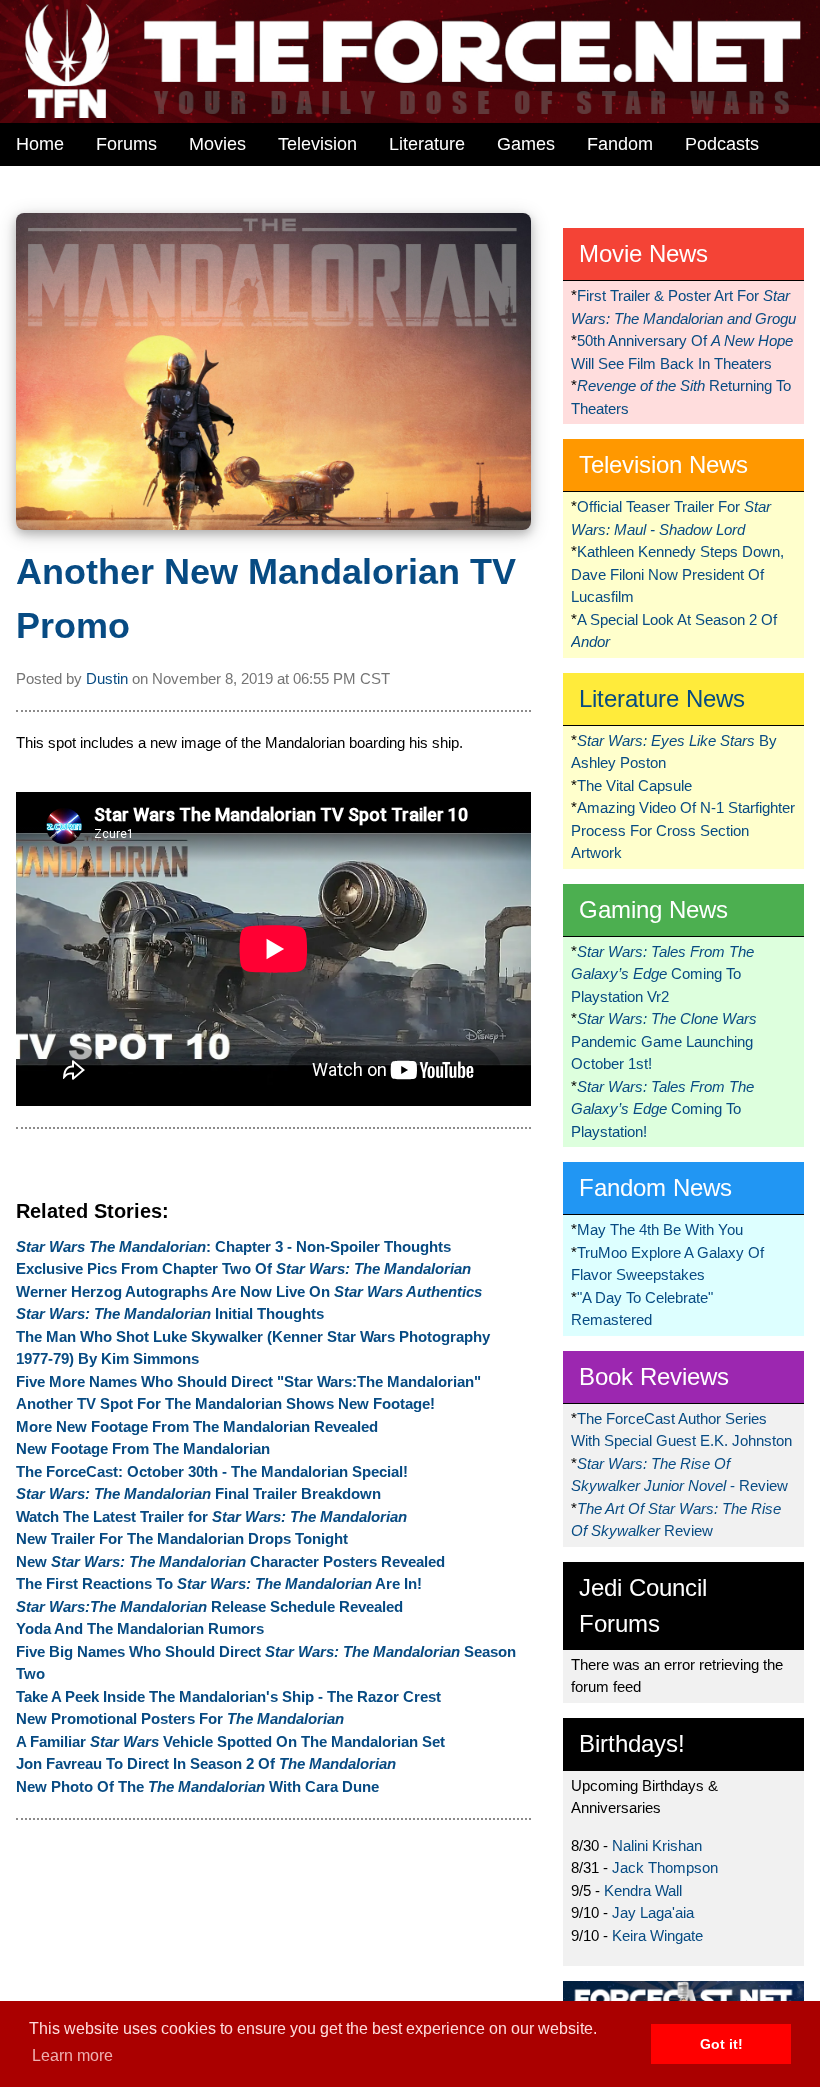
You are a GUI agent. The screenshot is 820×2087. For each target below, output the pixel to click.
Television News (663, 464)
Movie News (643, 253)
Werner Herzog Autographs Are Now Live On (249, 1291)
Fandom (620, 144)
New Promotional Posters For (180, 1718)
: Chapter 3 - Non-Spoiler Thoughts (233, 1246)
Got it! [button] (721, 2044)
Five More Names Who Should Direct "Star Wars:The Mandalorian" (248, 1381)
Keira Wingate (657, 1935)
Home (40, 144)
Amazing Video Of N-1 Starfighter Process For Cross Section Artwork (683, 830)
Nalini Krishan (657, 1845)
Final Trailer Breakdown (198, 1493)
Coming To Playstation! (662, 1109)
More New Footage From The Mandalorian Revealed (197, 1426)
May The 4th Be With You (660, 1229)
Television (317, 144)
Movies (217, 144)
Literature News (662, 698)
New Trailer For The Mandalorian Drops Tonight (182, 1538)
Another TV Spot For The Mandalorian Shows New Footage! (225, 1403)
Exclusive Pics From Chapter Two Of (243, 1268)
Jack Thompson (665, 1867)
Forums (126, 144)
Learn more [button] (72, 2055)
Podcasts (722, 144)
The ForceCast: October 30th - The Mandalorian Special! (212, 1471)
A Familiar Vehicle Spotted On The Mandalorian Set (230, 1741)
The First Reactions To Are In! (219, 1583)
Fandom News (655, 1187)
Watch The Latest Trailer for (211, 1516)
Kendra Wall (643, 1890)
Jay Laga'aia (653, 1912)
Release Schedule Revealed (209, 1606)
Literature (427, 144)
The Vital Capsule (634, 785)
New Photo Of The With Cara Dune (197, 1786)
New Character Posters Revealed (230, 1561)
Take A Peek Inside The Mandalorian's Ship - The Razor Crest (228, 1696)
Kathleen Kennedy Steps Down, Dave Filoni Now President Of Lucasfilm (677, 574)
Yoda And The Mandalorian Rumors (140, 1628)
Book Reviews (654, 1376)
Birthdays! (632, 1743)
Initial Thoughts (170, 1313)
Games (526, 144)
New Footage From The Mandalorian (143, 1448)
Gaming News (653, 909)
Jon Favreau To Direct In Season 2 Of (206, 1763)
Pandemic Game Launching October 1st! (664, 1041)
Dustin (107, 678)
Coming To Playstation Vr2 (662, 974)
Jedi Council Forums (643, 1605)
